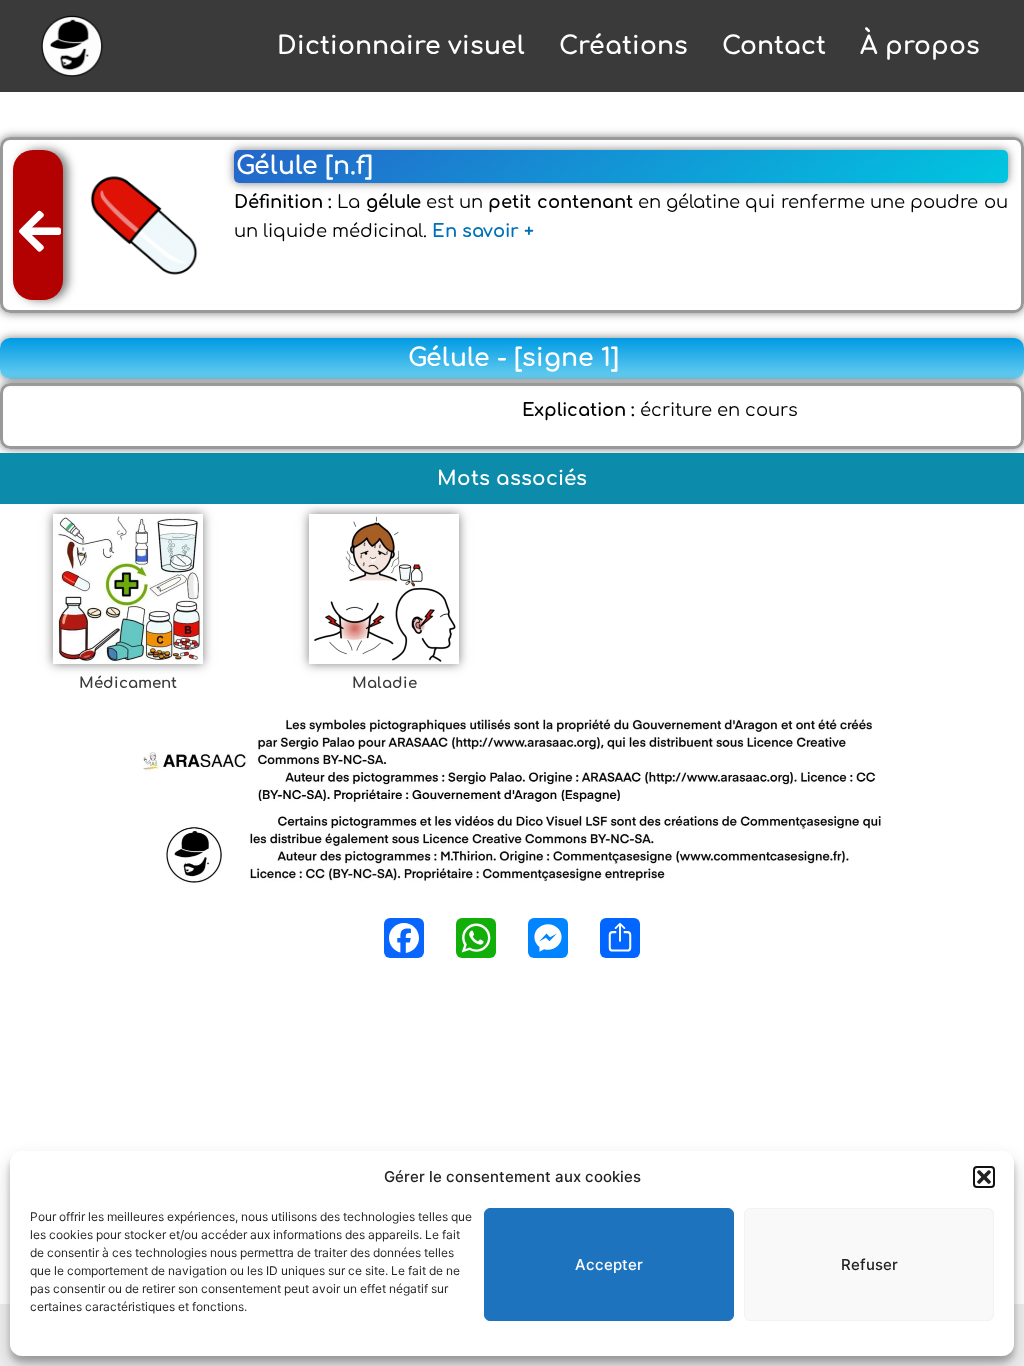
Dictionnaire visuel (401, 46)
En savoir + (483, 231)
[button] (984, 1177)
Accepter (609, 1264)
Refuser (869, 1264)
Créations (623, 46)
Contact (774, 46)
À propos (920, 46)
